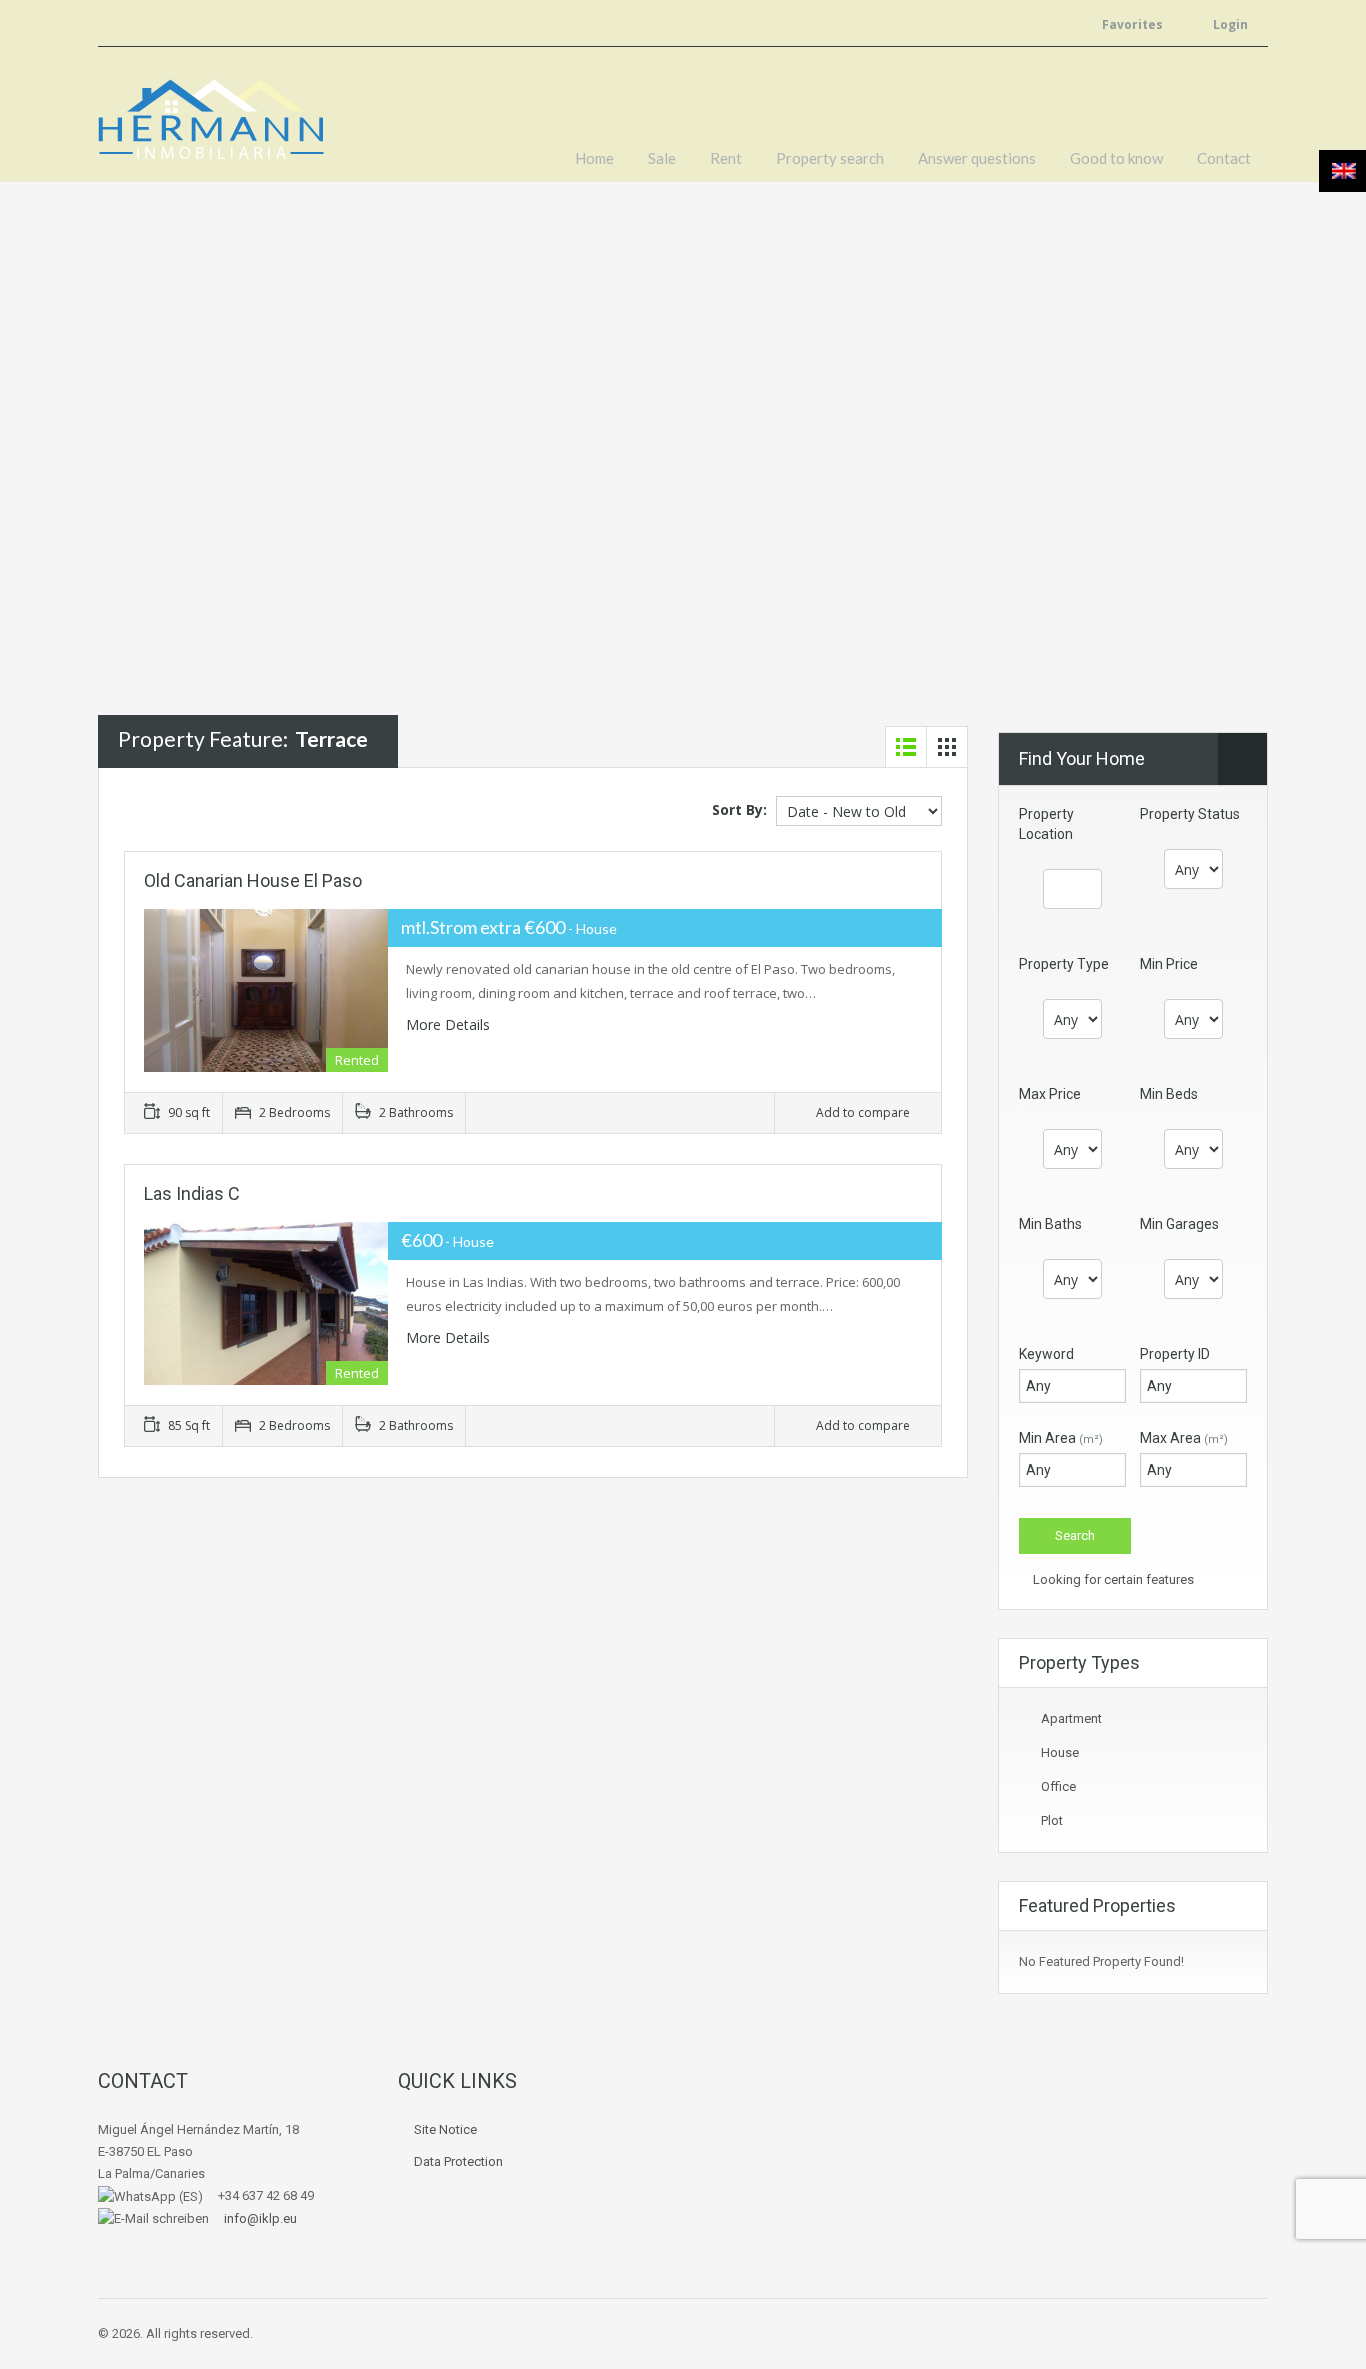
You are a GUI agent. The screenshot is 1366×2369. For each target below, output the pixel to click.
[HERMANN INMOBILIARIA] (211, 129)
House (1060, 1752)
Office (1058, 1786)
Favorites (1132, 24)
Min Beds (1169, 1094)
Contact (1224, 158)
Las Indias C (192, 1193)
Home (594, 158)
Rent (726, 158)
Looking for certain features (1112, 1579)
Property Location (1046, 824)
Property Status (1190, 814)
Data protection (458, 2161)
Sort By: (739, 809)
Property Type (1064, 964)
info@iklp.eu (254, 2218)
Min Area (1061, 1438)
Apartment (1071, 1718)
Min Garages (1179, 1224)
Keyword (1046, 1354)
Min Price (1169, 964)
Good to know (1116, 158)
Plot (1052, 1820)
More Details (450, 1024)
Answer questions (977, 158)
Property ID (1175, 1354)
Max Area (1184, 1438)
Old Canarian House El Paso (253, 880)
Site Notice (445, 2129)
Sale (662, 158)
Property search (830, 158)
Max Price (1050, 1094)
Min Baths (1050, 1224)
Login (1229, 24)
